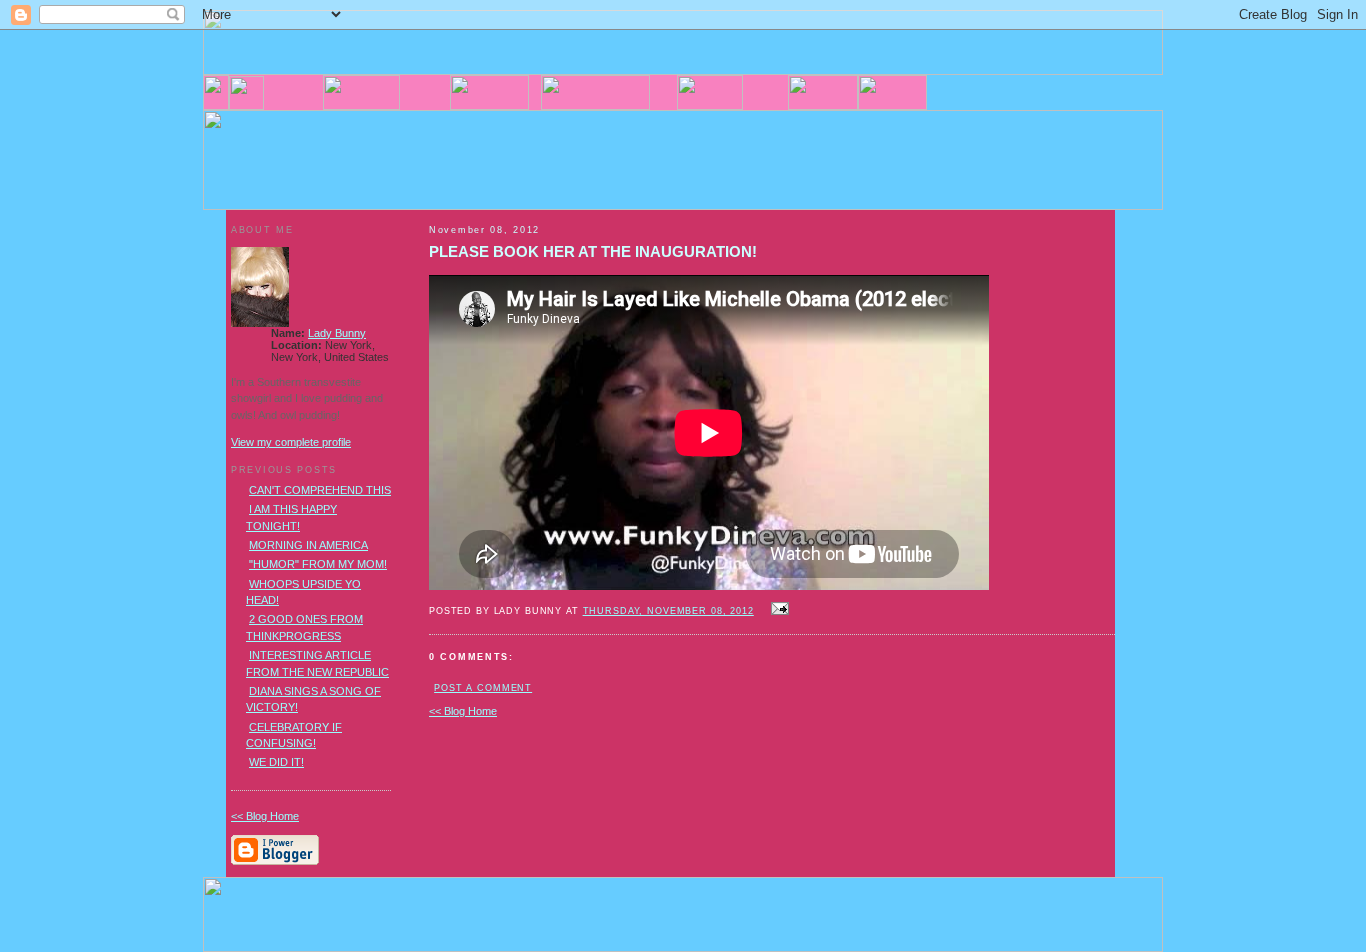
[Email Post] (778, 610)
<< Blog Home (463, 711)
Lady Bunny (337, 333)
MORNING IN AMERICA (308, 545)
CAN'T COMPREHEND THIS (320, 490)
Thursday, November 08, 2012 (668, 611)
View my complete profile (291, 442)
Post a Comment (483, 688)
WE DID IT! (276, 762)
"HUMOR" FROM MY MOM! (318, 564)
